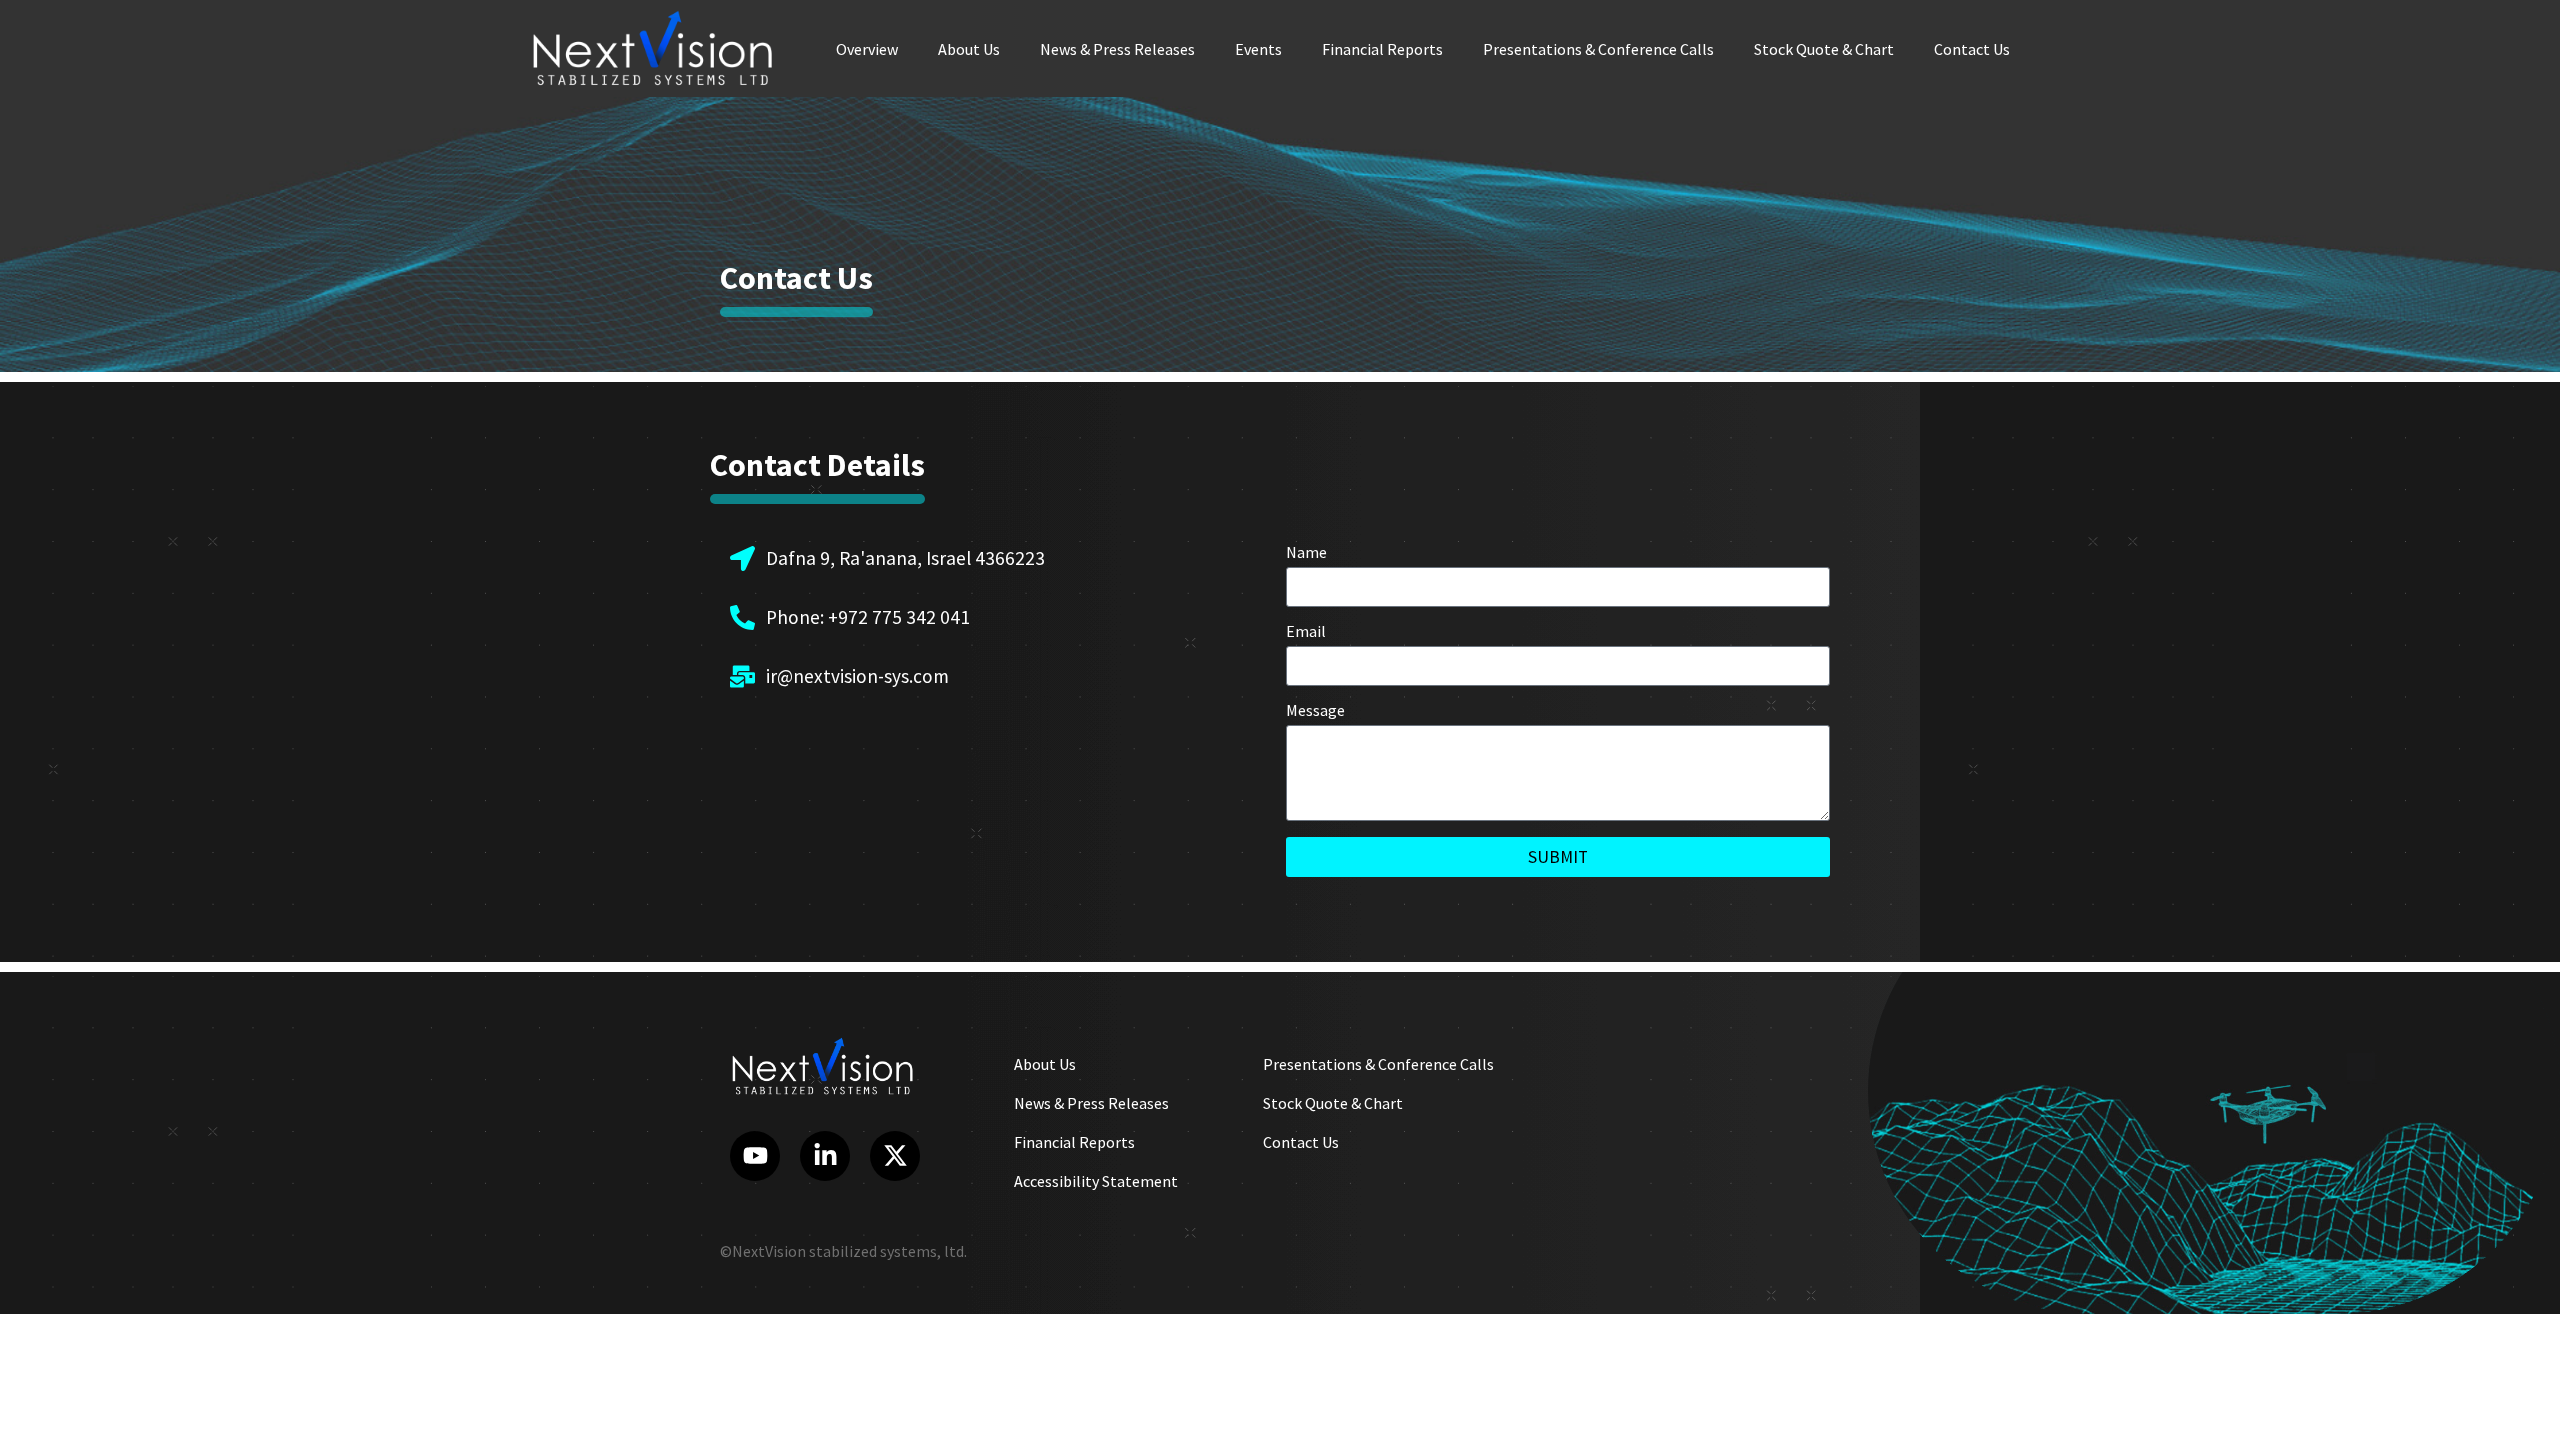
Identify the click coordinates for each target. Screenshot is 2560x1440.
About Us (969, 49)
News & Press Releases (1117, 49)
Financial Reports (1382, 49)
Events (1258, 49)
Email (1306, 632)
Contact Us (1972, 49)
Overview (867, 49)
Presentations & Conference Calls (1598, 49)
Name (1306, 553)
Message (1315, 711)
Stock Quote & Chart (1824, 49)
